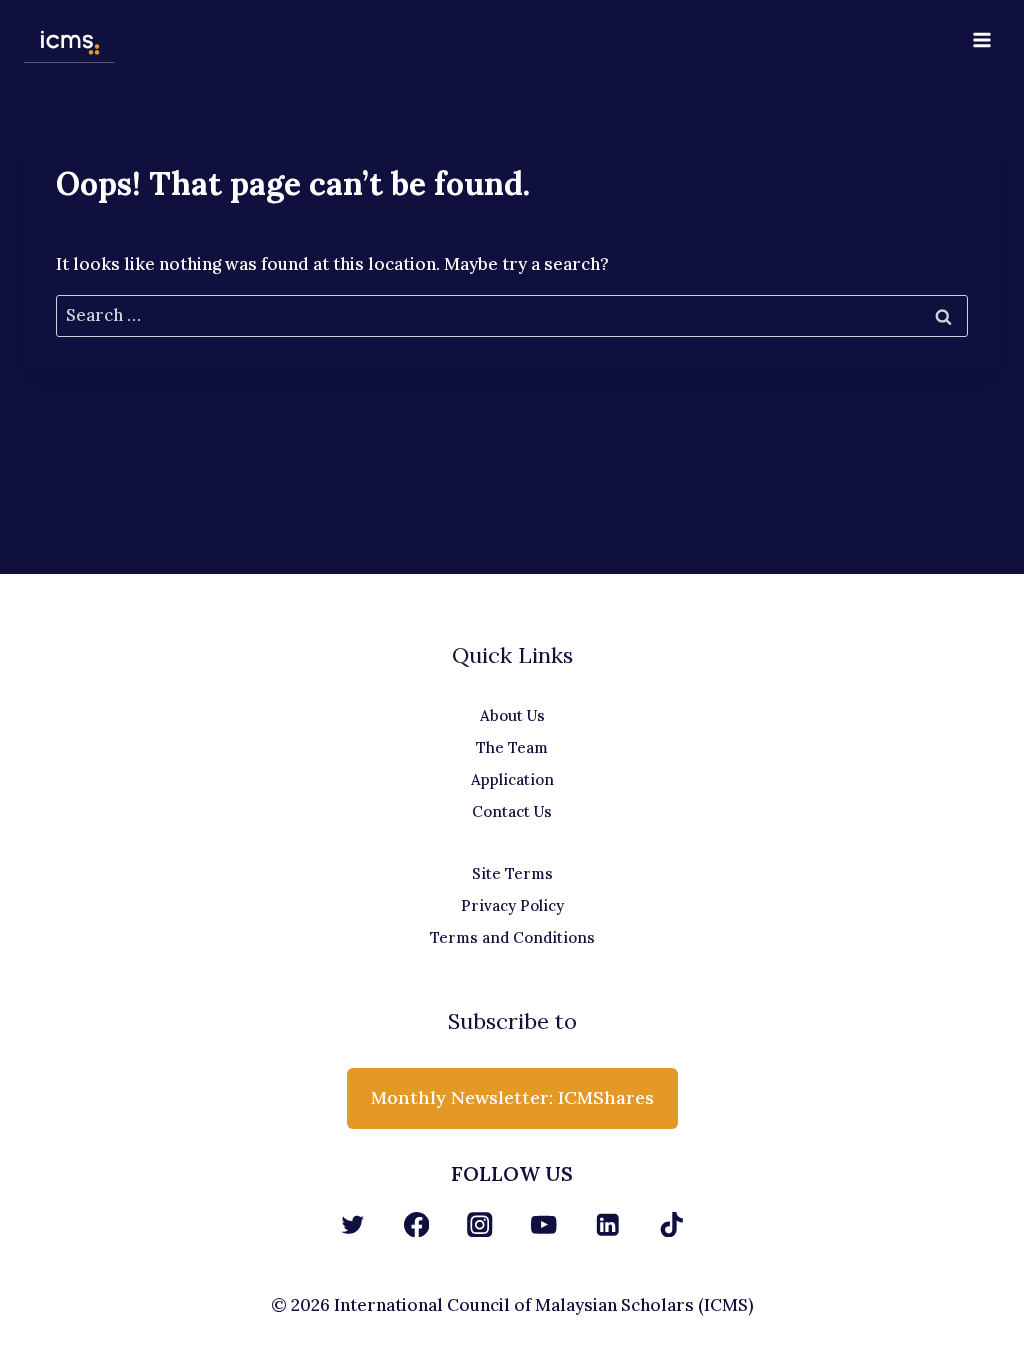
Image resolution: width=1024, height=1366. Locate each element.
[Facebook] (416, 1224)
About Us (512, 715)
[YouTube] (543, 1224)
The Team (512, 747)
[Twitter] (352, 1224)
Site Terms (512, 873)
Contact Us (512, 811)
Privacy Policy (512, 905)
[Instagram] (480, 1224)
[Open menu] (981, 39)
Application (512, 779)
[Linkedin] (607, 1224)
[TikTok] (671, 1224)
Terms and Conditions (512, 937)
